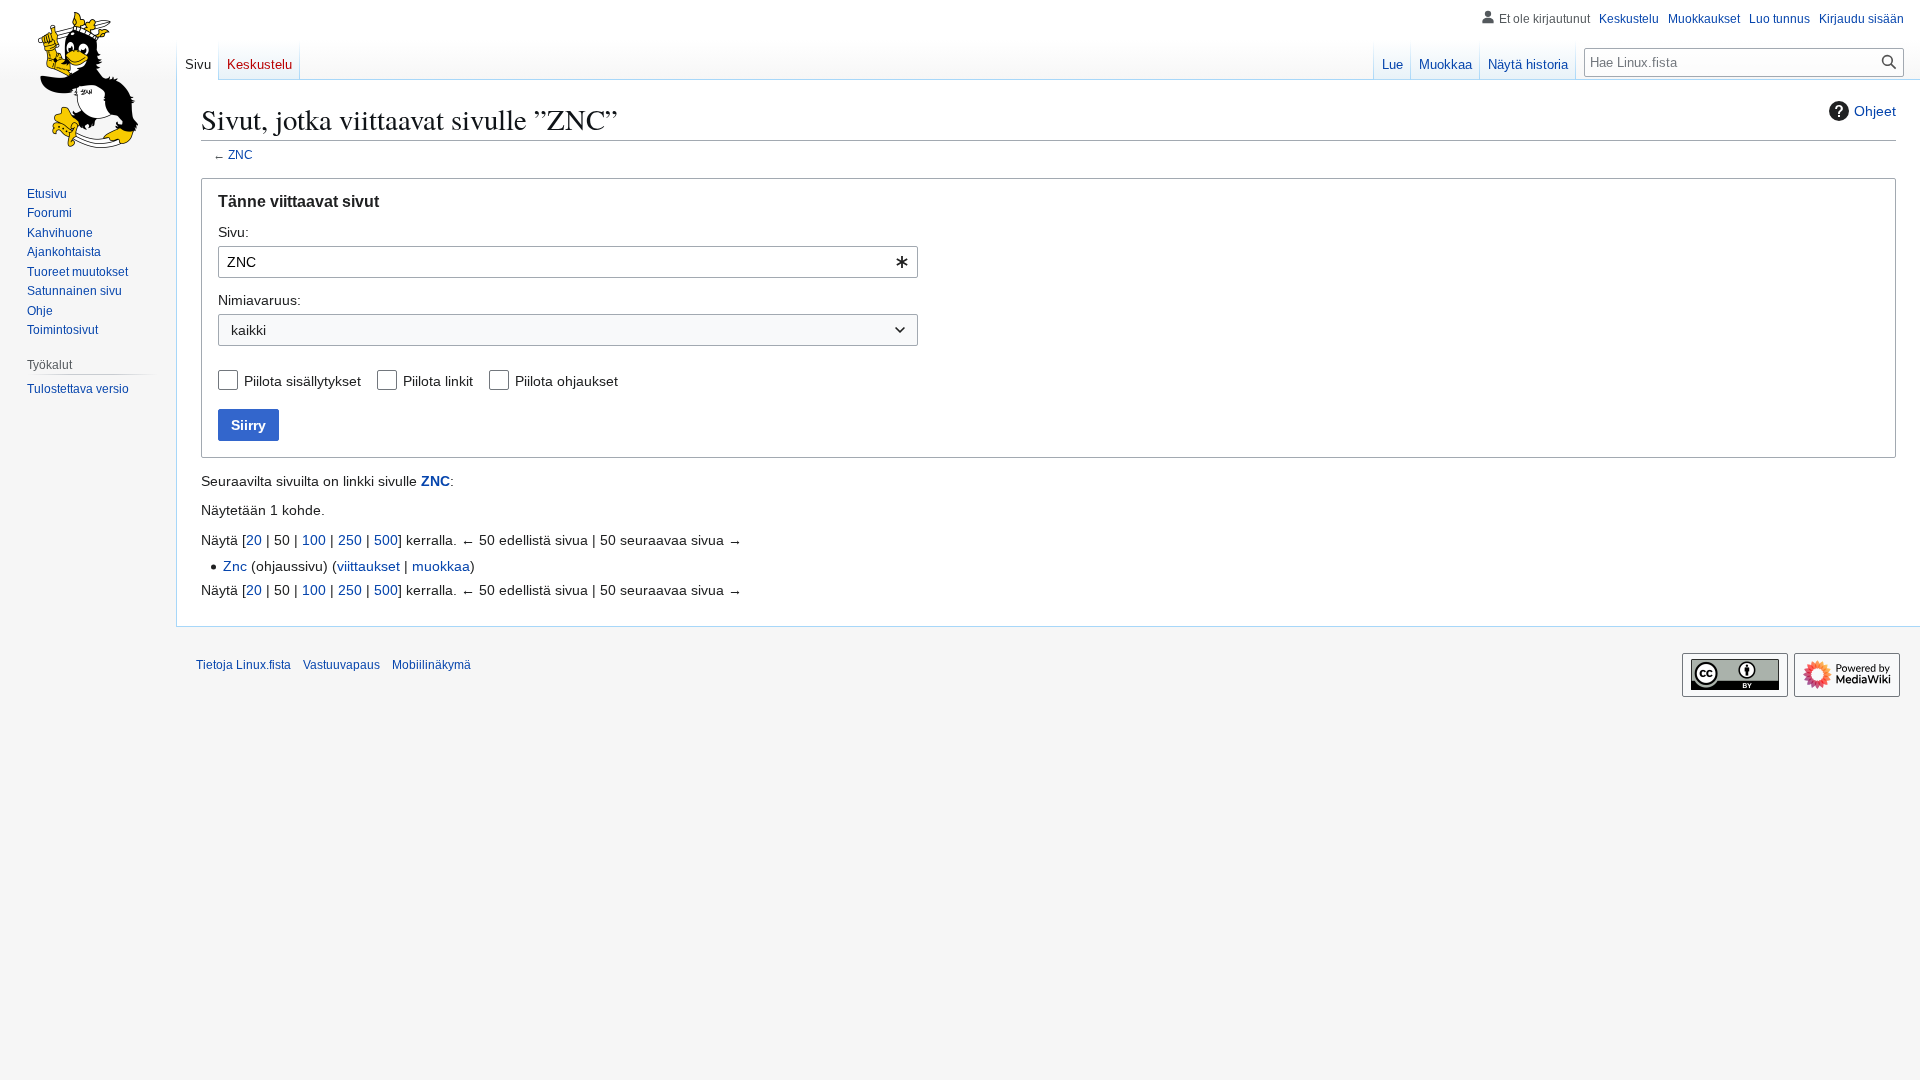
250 (350, 540)
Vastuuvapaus (341, 665)
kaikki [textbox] (248, 330)
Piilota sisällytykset (302, 381)
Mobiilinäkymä (431, 665)
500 (386, 540)
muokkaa (441, 566)
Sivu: (233, 232)
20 (254, 540)
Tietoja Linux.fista (243, 665)
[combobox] (568, 262)
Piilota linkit (438, 381)
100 (314, 540)
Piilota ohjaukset (566, 381)
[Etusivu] (88, 80)
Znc (235, 566)
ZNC (240, 154)
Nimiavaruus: (259, 300)
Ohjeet (1875, 111)
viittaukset (368, 566)
